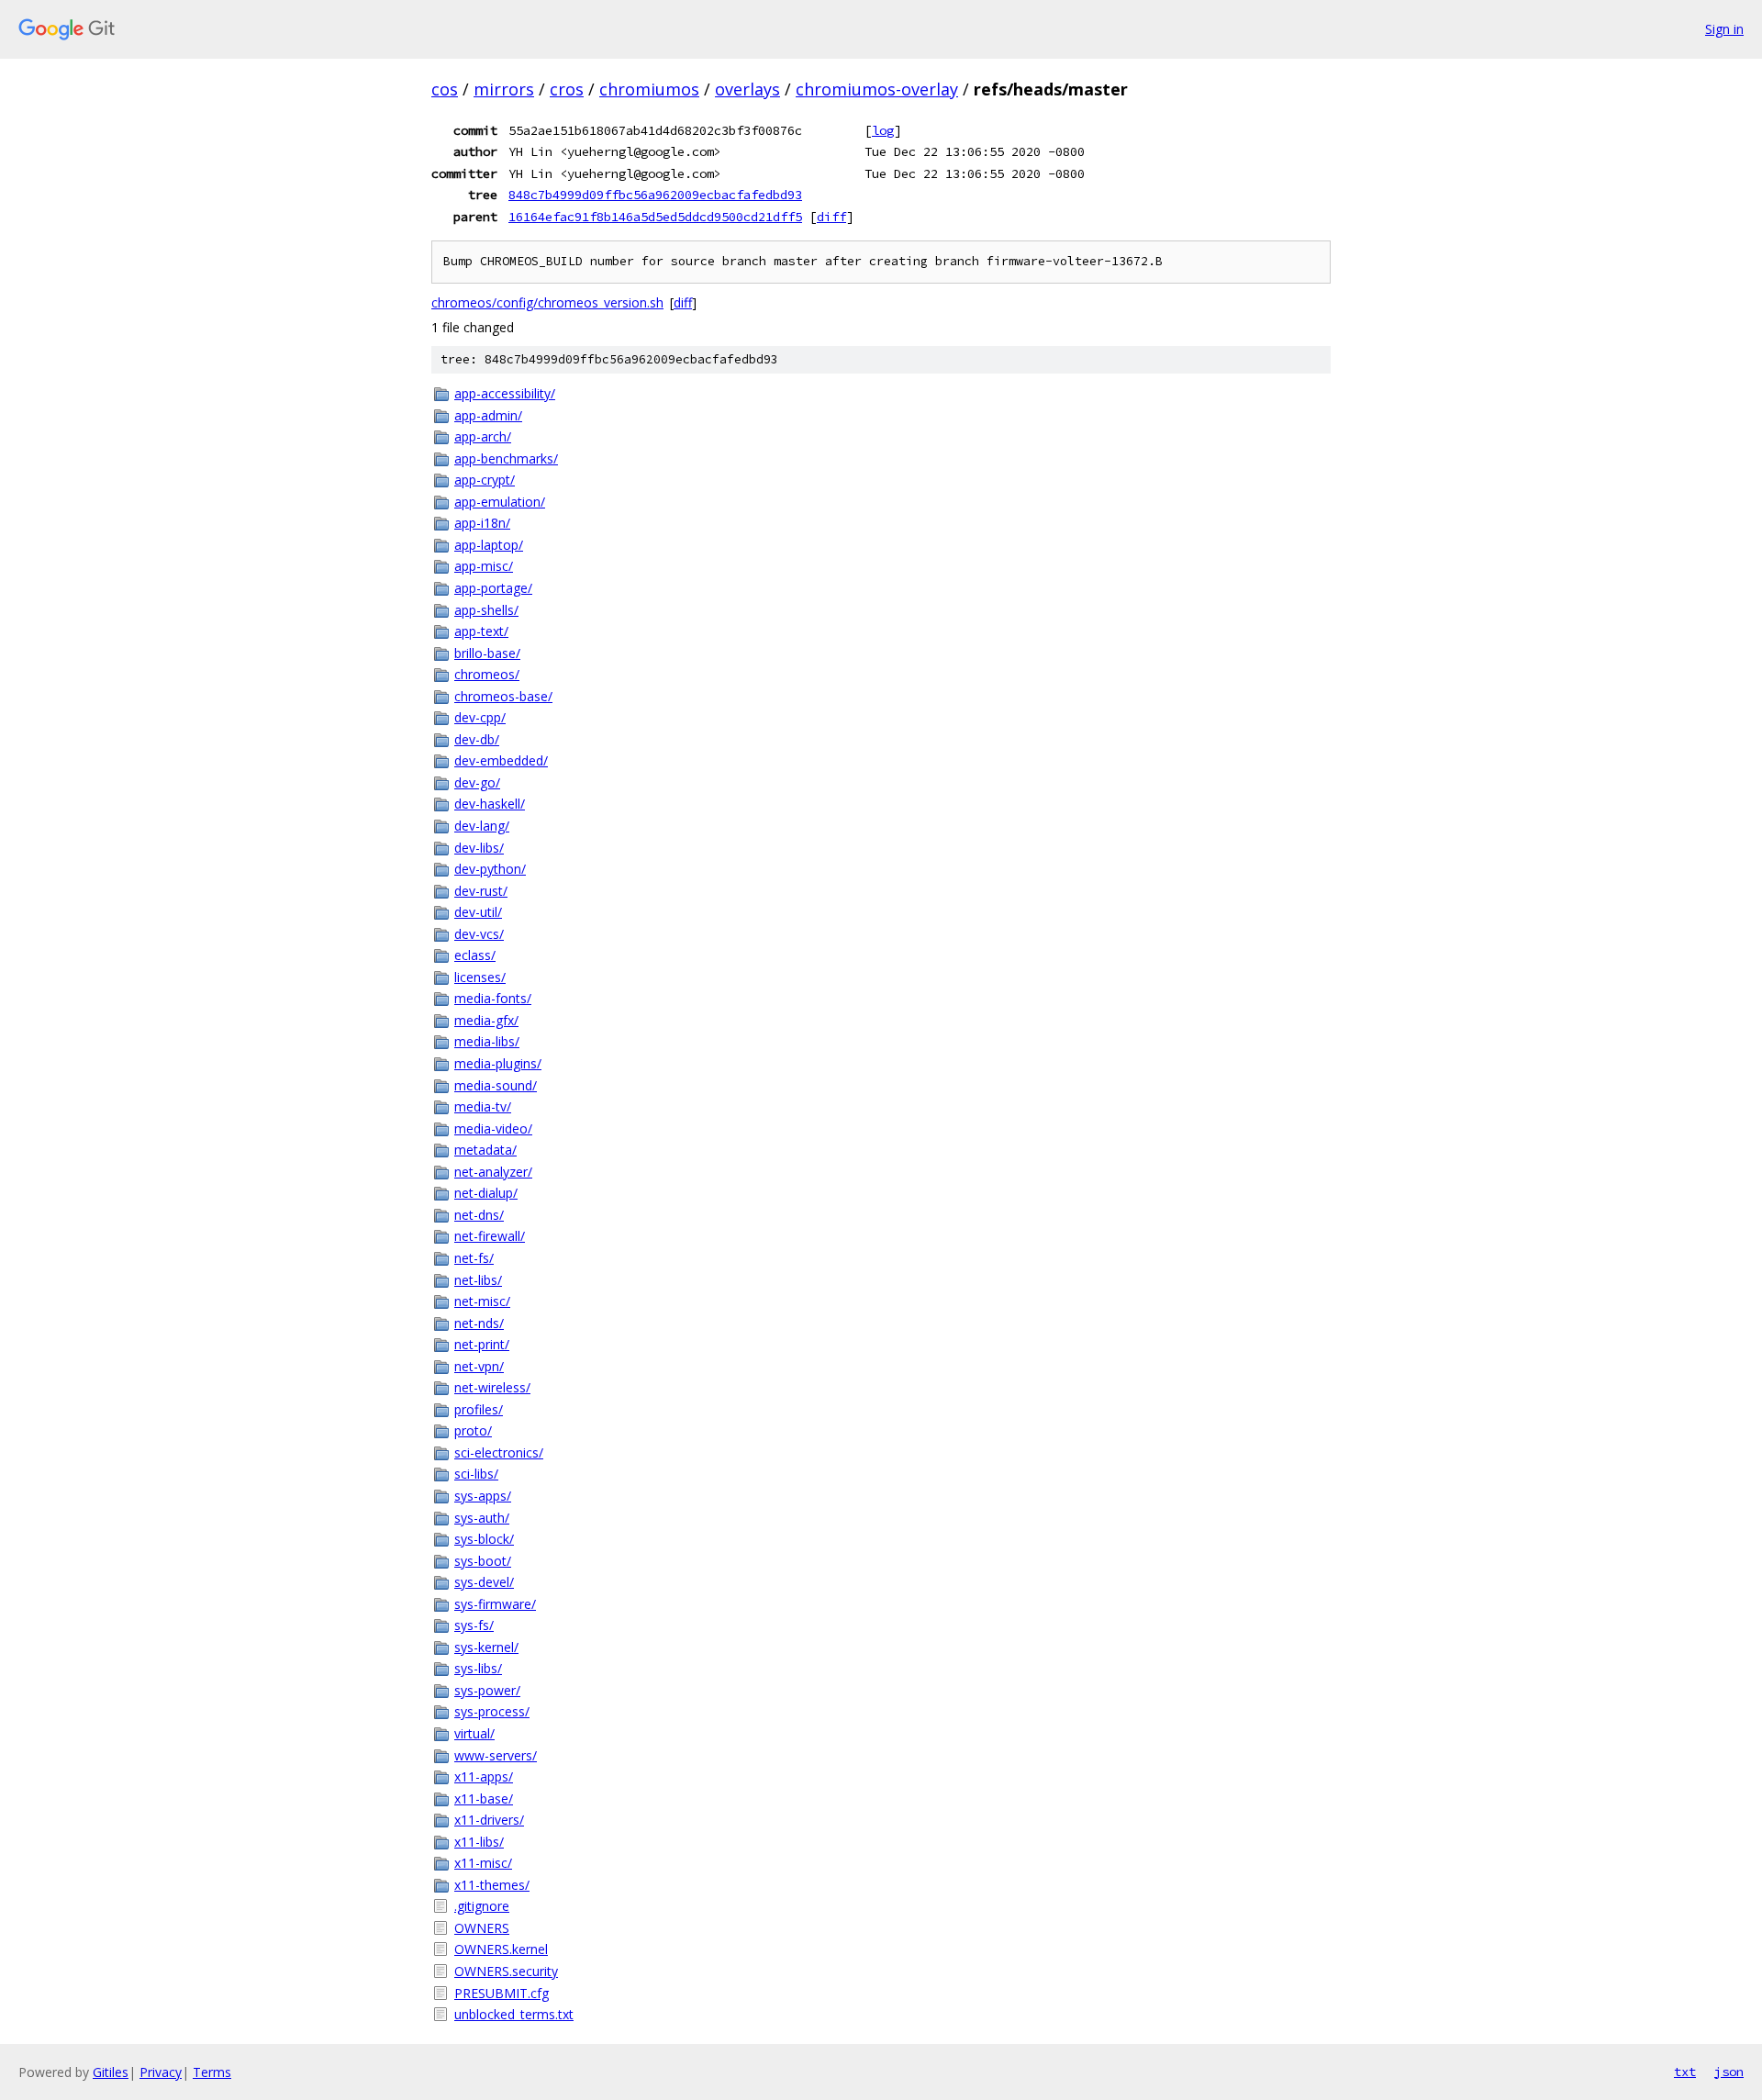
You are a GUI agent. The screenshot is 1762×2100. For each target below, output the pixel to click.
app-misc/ (484, 566)
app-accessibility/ (505, 393)
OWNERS (482, 1928)
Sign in (1724, 29)
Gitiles (111, 2072)
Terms (212, 2072)
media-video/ (493, 1128)
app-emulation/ (500, 502)
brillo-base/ (487, 653)
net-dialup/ (486, 1193)
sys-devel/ (484, 1582)
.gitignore (482, 1906)
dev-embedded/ (501, 760)
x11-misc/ (483, 1863)
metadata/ (485, 1150)
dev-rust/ (481, 891)
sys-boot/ (483, 1561)
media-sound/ (496, 1085)
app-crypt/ (485, 480)
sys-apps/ (483, 1496)
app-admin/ (488, 415)
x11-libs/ (479, 1842)
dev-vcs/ (479, 934)
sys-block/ (484, 1539)
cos (445, 89)
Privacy (161, 2072)
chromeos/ (487, 674)
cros (567, 89)
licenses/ (480, 977)
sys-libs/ (478, 1668)
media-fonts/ (493, 998)
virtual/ (474, 1733)
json (1729, 2072)
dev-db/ (477, 739)
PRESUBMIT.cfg (502, 1993)
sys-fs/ (474, 1625)
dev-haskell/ (490, 804)
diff (831, 217)
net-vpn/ (479, 1366)
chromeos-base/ (503, 696)
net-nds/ (479, 1323)
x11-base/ (484, 1798)
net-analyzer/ (493, 1172)
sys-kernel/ (486, 1647)
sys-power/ (487, 1690)
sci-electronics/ (499, 1452)
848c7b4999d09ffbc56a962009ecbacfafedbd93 (655, 195)
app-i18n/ (482, 523)
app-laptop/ (489, 545)
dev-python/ (490, 869)
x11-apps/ (484, 1776)
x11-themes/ (492, 1885)
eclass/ (475, 955)
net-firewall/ (490, 1236)
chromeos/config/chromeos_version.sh (547, 302)
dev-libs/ (479, 848)
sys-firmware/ (495, 1604)
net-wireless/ (492, 1387)
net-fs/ (474, 1258)
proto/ (473, 1430)
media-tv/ (483, 1106)
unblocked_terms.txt (514, 2014)
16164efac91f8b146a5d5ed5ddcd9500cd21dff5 (655, 217)
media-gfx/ (486, 1020)
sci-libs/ (476, 1474)
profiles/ (479, 1409)
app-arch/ (483, 436)
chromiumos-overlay (877, 89)
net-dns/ (479, 1215)
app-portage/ (493, 588)
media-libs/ (487, 1041)
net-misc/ (482, 1301)
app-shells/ (486, 610)
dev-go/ (477, 782)
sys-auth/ (482, 1518)
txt (1685, 2072)
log (883, 130)
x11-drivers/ (489, 1820)
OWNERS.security (506, 1971)
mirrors (504, 89)
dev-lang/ (482, 826)
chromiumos (649, 89)
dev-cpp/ (480, 717)
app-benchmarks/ (506, 458)
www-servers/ (496, 1755)
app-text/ (481, 631)
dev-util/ (478, 912)
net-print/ (482, 1344)
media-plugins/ (498, 1063)
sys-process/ (492, 1711)
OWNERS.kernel (501, 1949)
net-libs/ (478, 1280)
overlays (747, 89)
